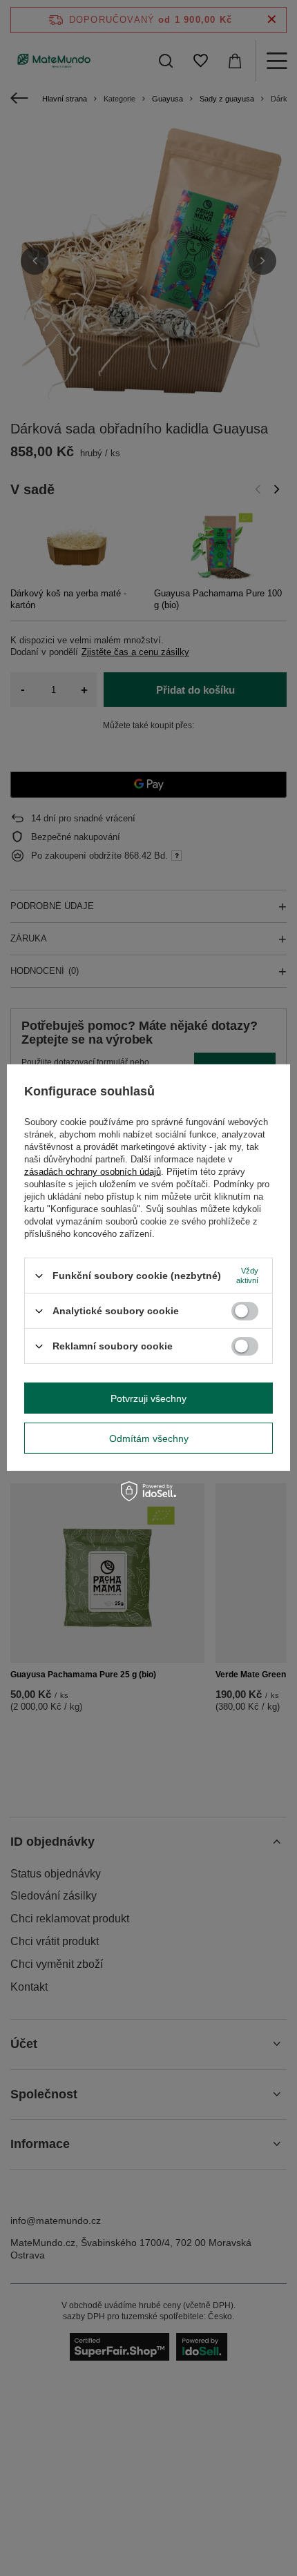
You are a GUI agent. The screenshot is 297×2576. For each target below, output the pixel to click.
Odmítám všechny (149, 1438)
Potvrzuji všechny (148, 1398)
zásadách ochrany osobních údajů (93, 1172)
